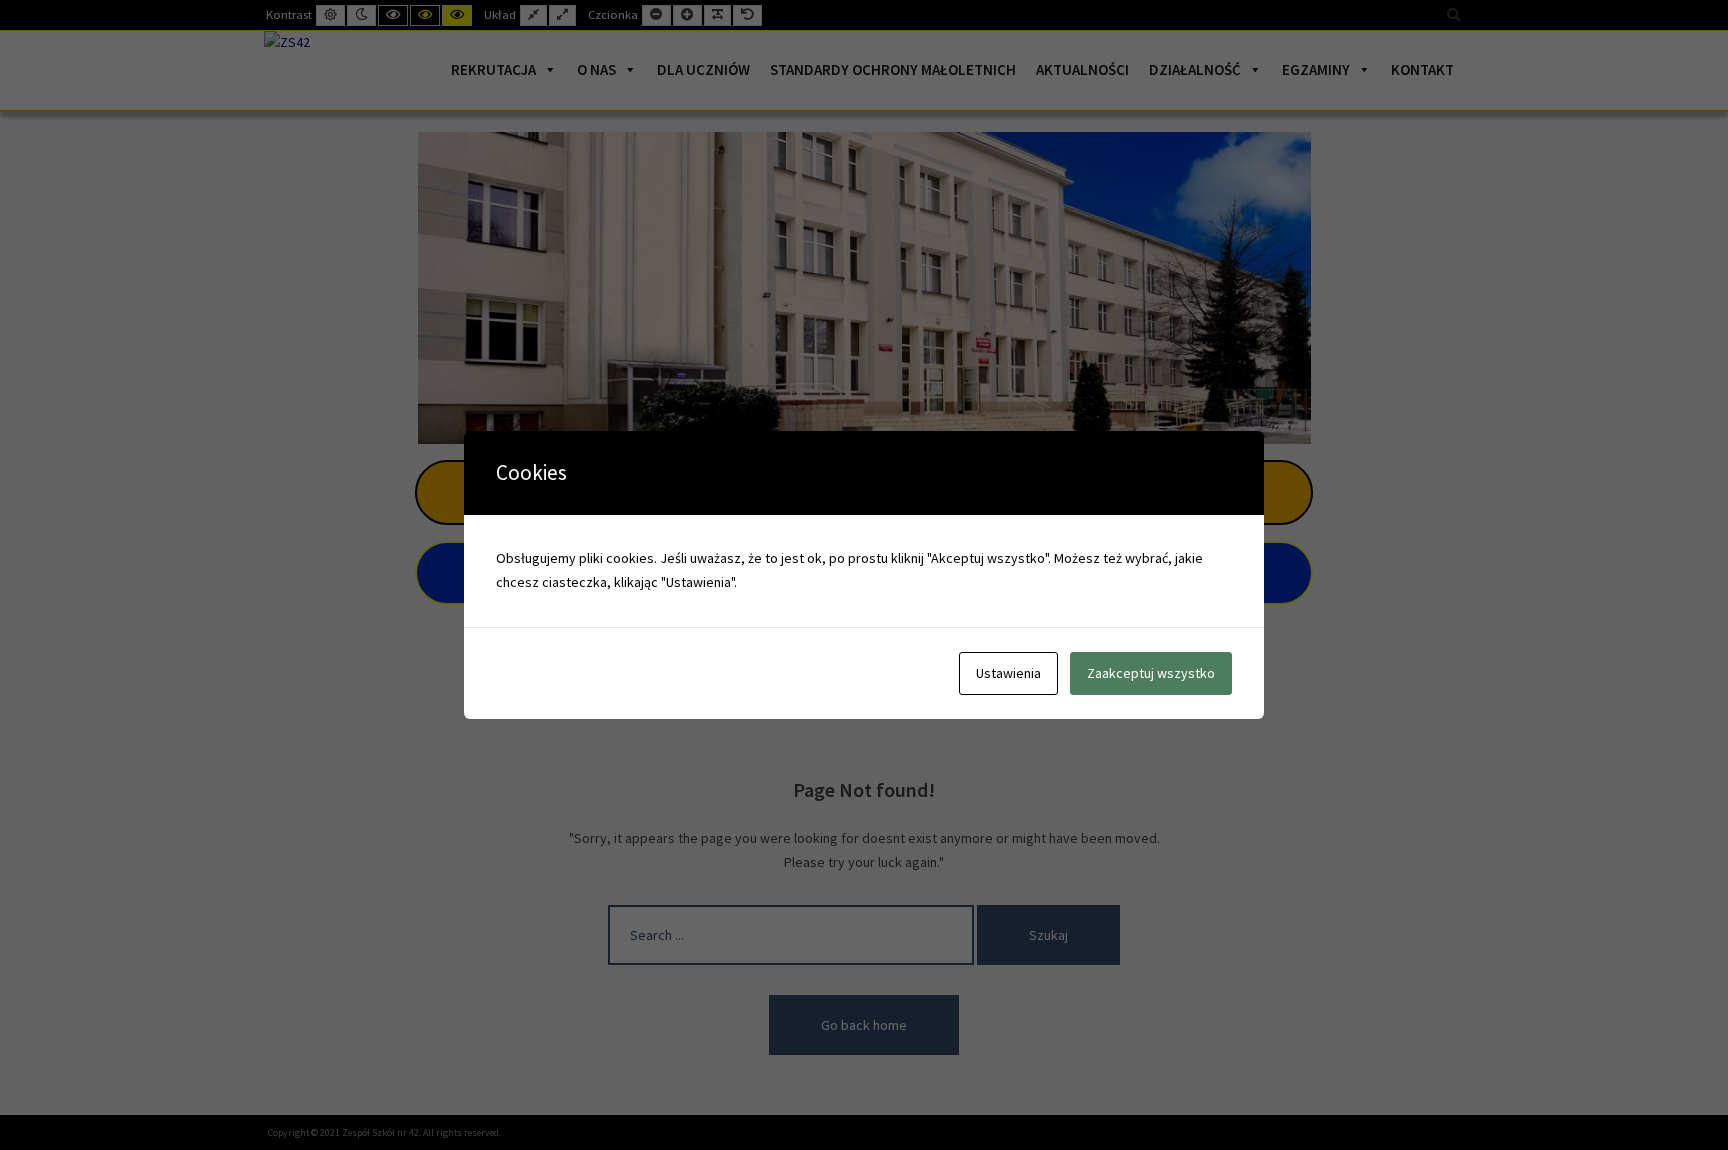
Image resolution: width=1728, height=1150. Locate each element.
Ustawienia (1008, 673)
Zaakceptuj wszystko (1151, 673)
